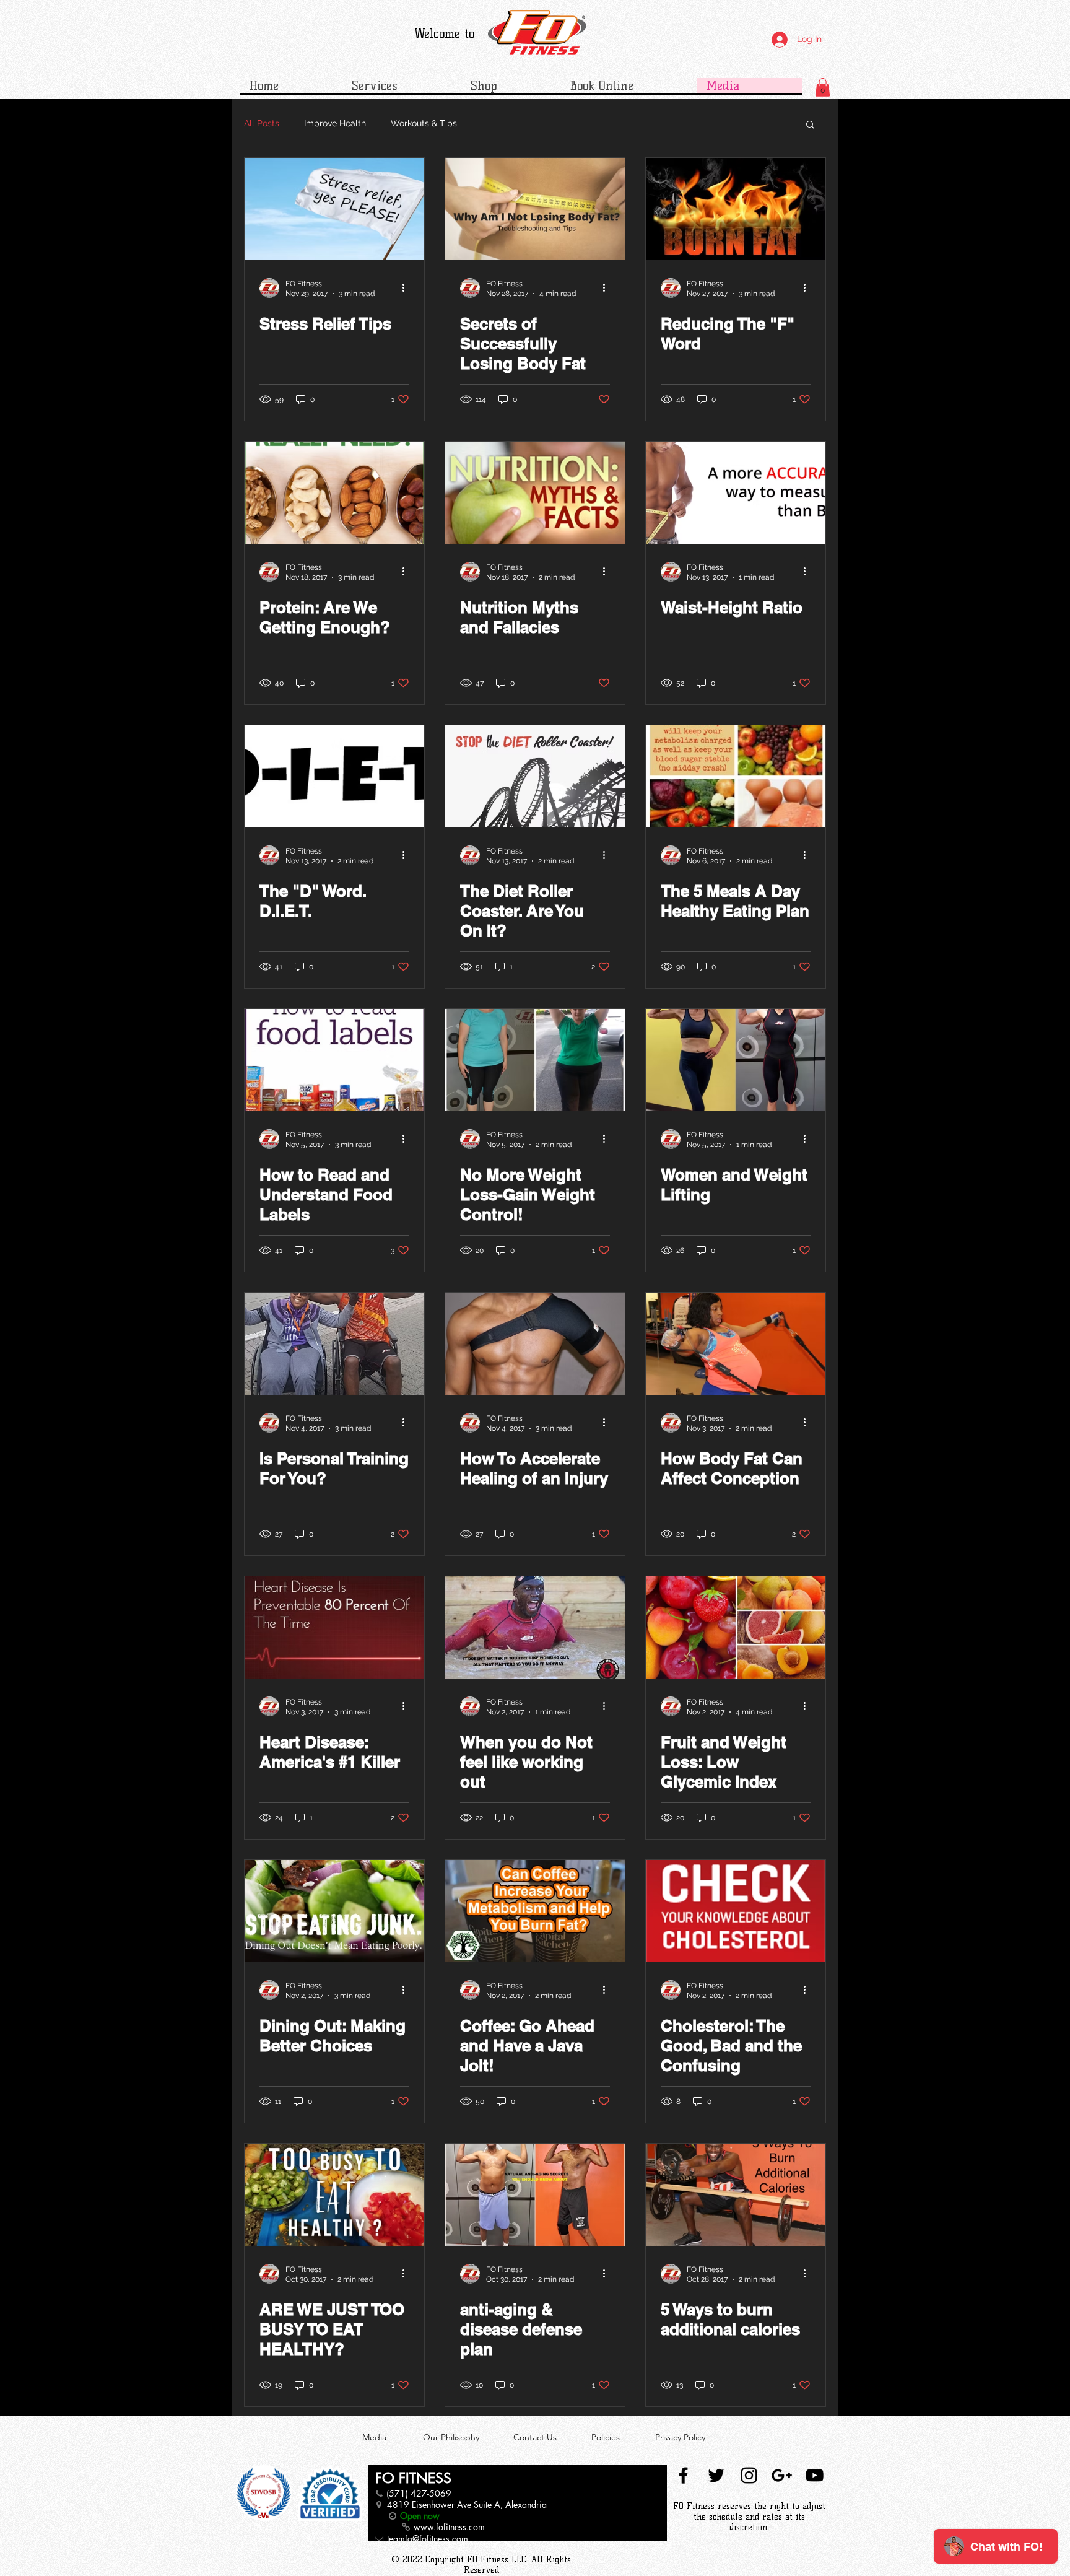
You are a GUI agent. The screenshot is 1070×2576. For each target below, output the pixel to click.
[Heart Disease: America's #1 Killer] (334, 1627)
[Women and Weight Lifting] (736, 1060)
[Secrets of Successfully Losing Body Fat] (535, 209)
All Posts (262, 123)
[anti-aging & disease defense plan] (535, 2195)
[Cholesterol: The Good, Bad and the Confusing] (736, 1911)
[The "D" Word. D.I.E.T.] (334, 776)
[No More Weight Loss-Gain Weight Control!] (535, 1060)
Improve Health (335, 123)
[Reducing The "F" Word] (736, 209)
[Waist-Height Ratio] (736, 493)
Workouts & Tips (424, 123)
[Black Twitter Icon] (716, 2475)
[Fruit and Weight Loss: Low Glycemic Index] (736, 1627)
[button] (823, 87)
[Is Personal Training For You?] (334, 1344)
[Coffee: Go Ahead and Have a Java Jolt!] (535, 1911)
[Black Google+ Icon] (782, 2475)
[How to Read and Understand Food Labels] (334, 1060)
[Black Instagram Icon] (749, 2475)
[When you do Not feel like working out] (535, 1627)
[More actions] (407, 288)
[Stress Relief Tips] (334, 209)
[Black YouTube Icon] (815, 2475)
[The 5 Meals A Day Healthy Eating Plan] (736, 776)
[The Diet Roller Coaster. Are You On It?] (535, 776)
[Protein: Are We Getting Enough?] (334, 493)
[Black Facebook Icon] (683, 2475)
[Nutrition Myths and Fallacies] (535, 493)
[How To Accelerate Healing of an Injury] (535, 1344)
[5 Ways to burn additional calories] (736, 2195)
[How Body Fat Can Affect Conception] (736, 1344)
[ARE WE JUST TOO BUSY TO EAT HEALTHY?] (334, 2195)
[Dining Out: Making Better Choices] (334, 1911)
